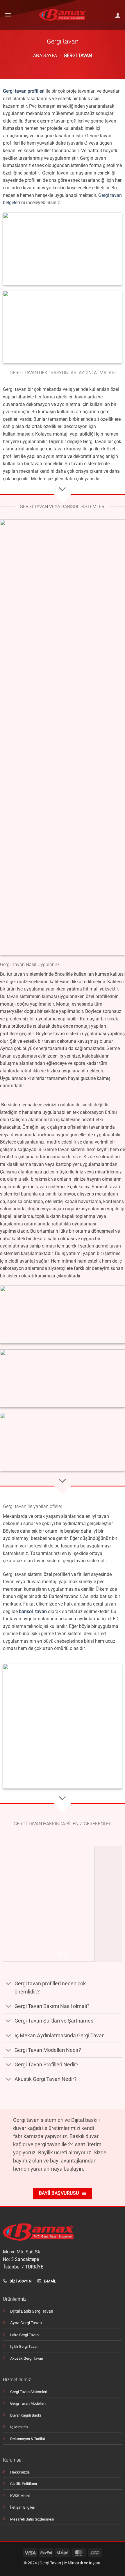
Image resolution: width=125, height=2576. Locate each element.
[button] (8, 15)
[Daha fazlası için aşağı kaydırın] (63, 490)
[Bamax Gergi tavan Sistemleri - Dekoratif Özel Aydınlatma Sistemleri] (63, 15)
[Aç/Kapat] (9, 1984)
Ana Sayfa (45, 56)
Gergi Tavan (50, 2563)
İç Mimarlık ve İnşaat (82, 2563)
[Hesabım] (118, 15)
